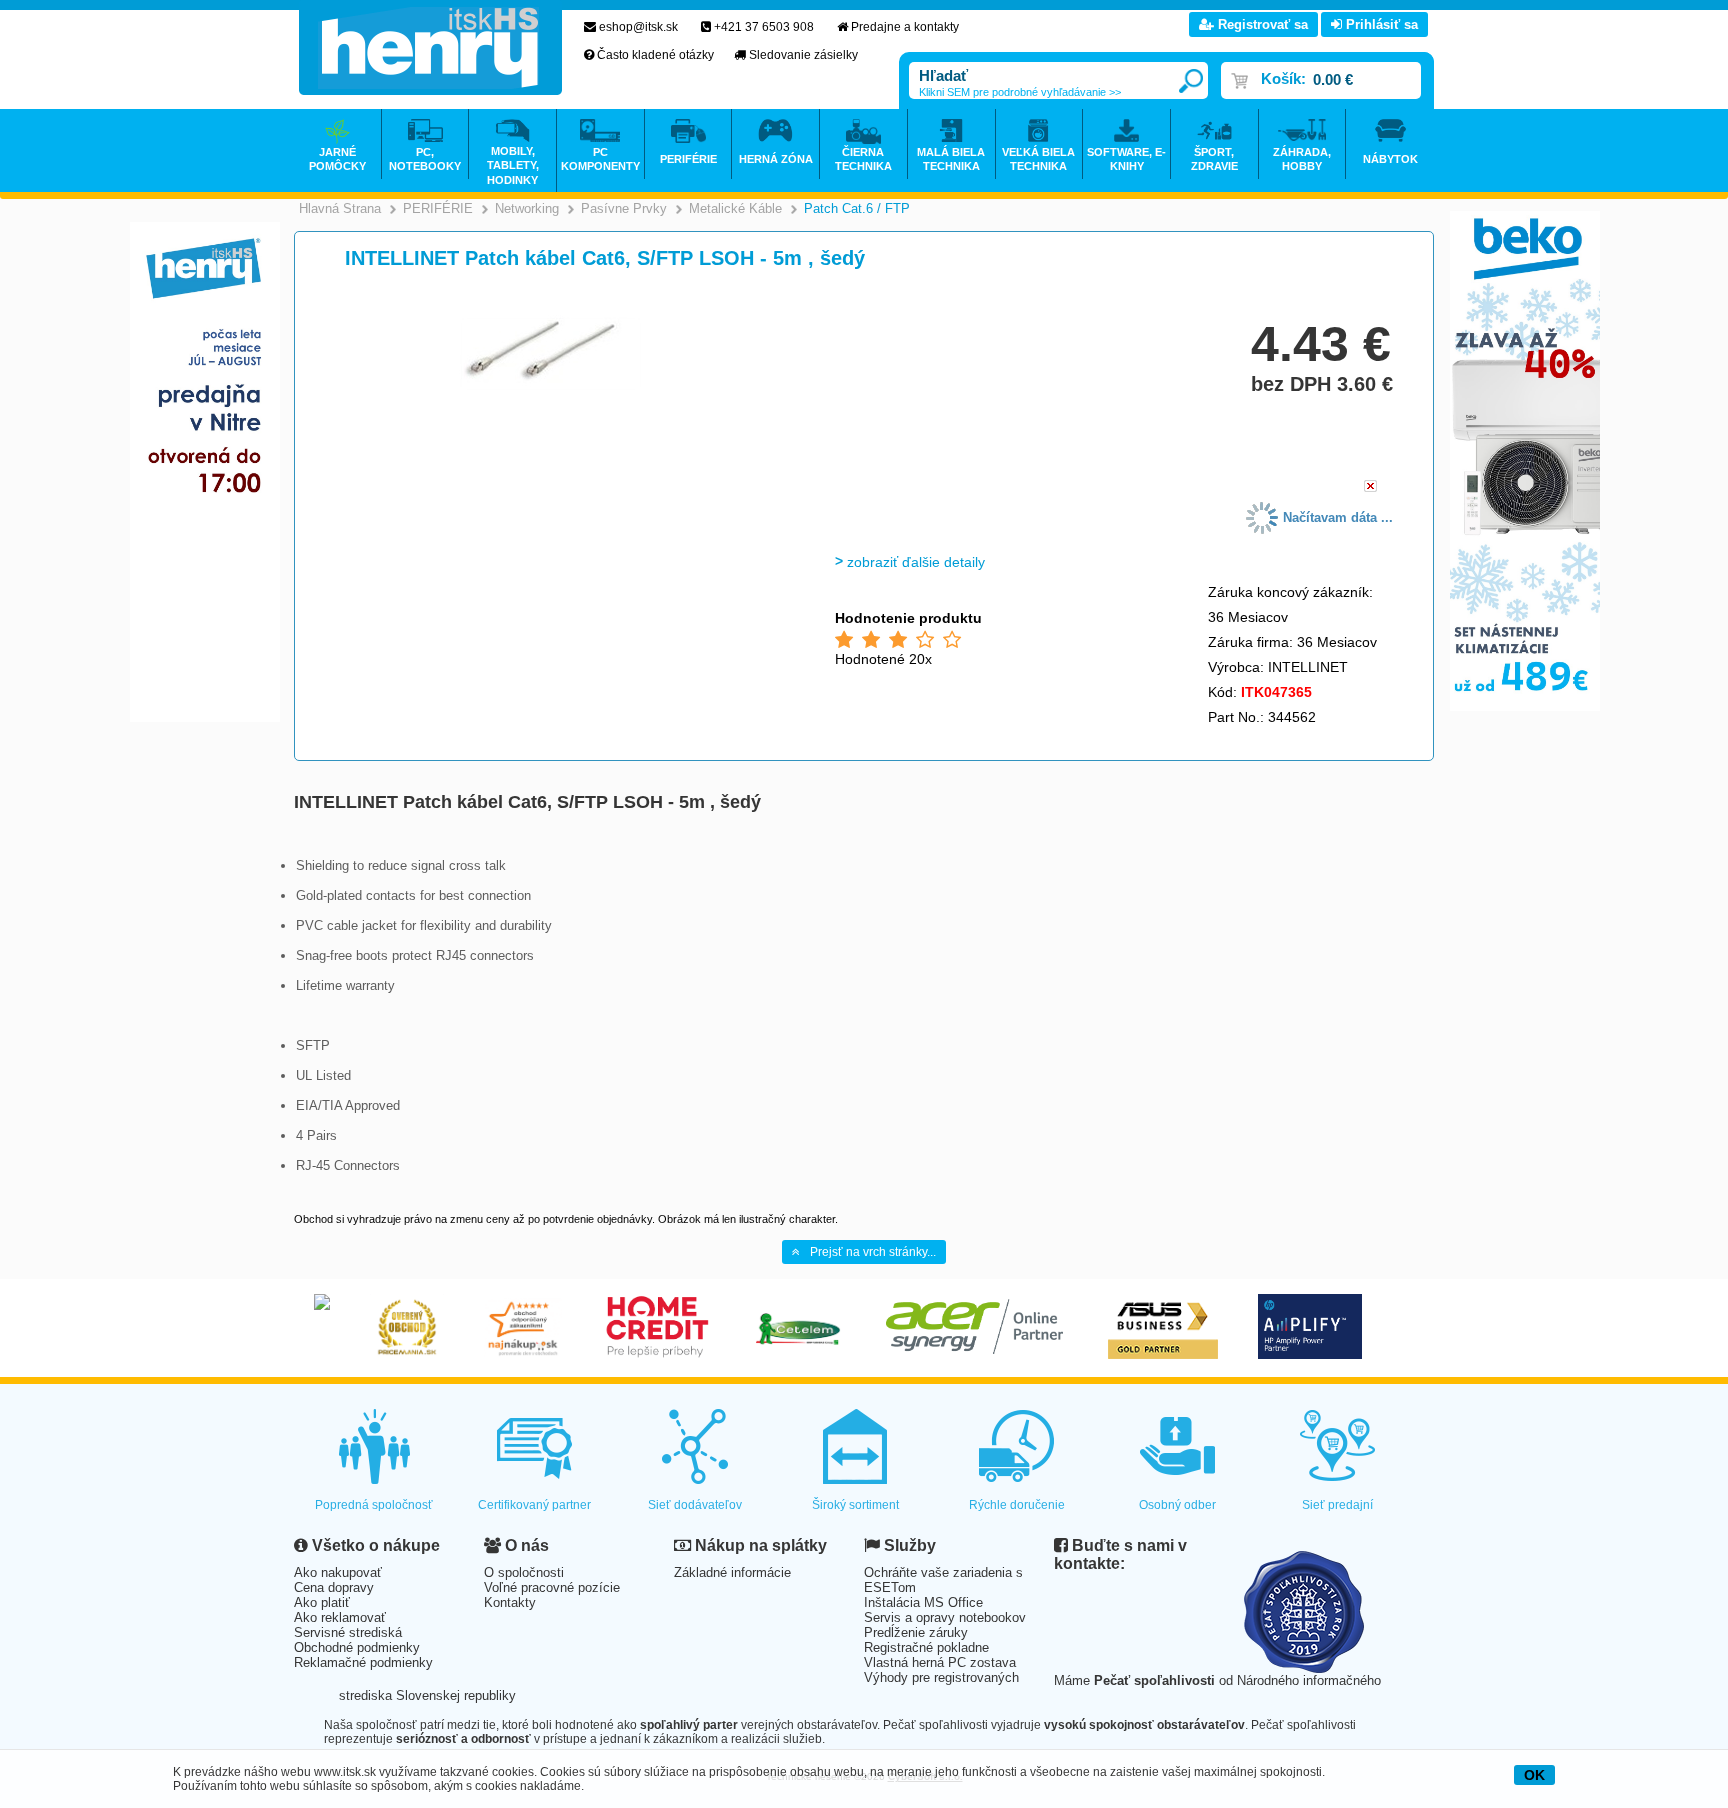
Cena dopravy (334, 1587)
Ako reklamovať (340, 1617)
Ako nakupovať (338, 1572)
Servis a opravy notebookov (945, 1617)
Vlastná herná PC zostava (940, 1662)
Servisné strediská (348, 1632)
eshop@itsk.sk (638, 27)
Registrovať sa (1261, 24)
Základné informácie (732, 1572)
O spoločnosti (524, 1572)
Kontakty (510, 1602)
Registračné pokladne (926, 1647)
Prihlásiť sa (1380, 24)
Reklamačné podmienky (363, 1662)
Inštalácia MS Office (923, 1602)
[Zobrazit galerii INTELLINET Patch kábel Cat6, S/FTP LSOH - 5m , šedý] (551, 389)
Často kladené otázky (655, 55)
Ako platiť (322, 1602)
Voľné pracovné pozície (552, 1587)
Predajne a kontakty (905, 27)
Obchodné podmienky (357, 1647)
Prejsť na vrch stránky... (873, 1252)
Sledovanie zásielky (803, 55)
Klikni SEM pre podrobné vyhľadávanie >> (1020, 92)
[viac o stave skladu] (1370, 487)
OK (1534, 1775)
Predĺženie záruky (916, 1632)
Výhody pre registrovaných (941, 1677)
